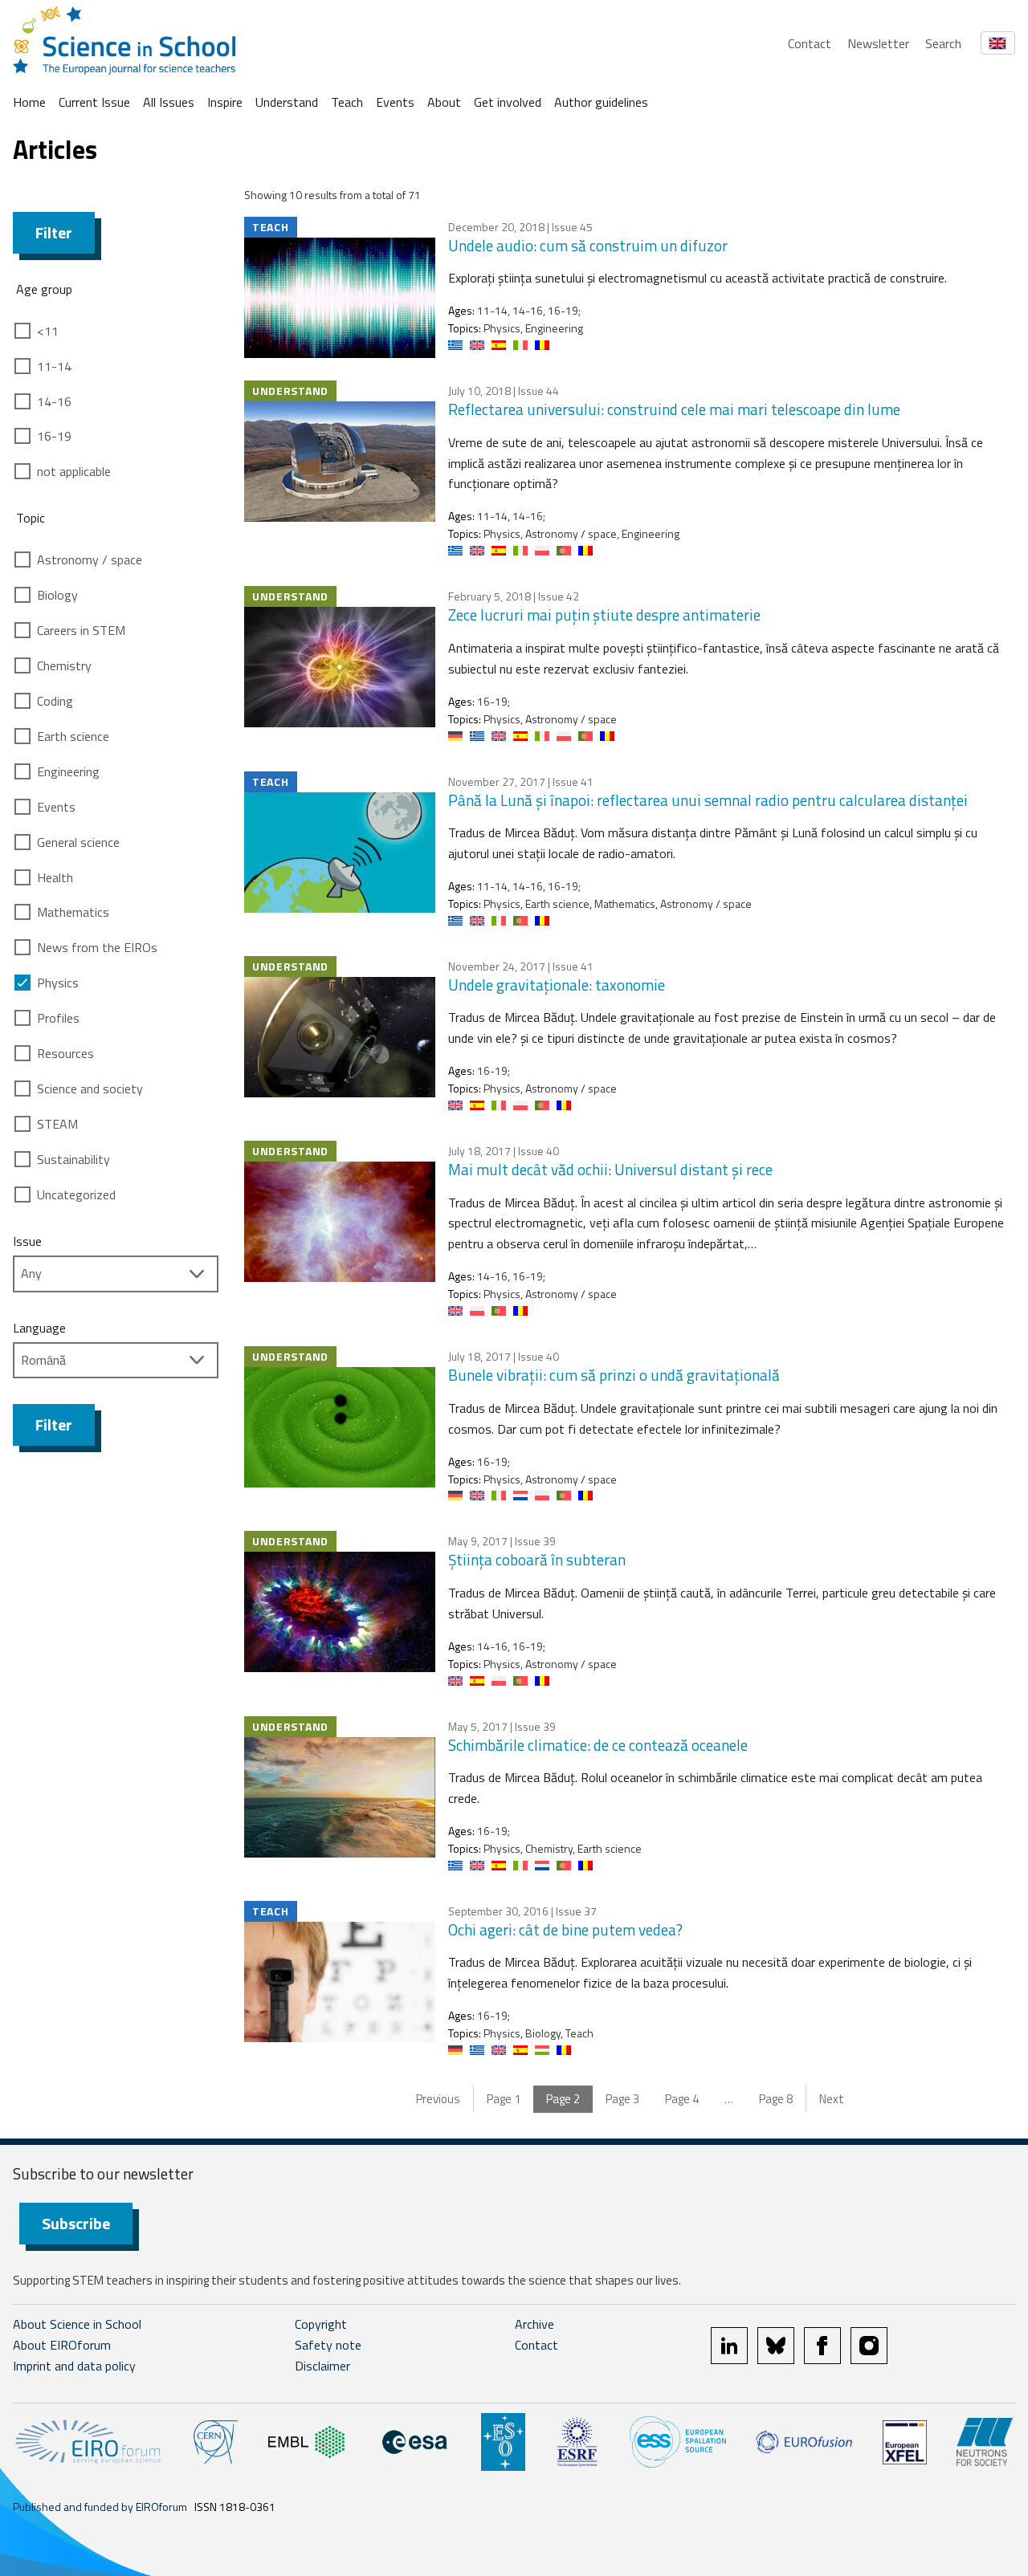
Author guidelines (601, 102)
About (444, 102)
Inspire (225, 102)
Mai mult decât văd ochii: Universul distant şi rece (610, 1169)
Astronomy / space (90, 560)
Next (832, 2099)
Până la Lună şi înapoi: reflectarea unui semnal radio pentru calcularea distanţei (708, 800)
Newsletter (878, 43)
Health (55, 877)
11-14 (54, 366)
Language (39, 1328)
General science (78, 842)
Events (395, 102)
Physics (58, 983)
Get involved (508, 102)
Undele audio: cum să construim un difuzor (588, 245)
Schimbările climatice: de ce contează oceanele (598, 1745)
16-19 (54, 436)
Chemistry (64, 665)
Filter (54, 232)
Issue (27, 1241)
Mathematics (73, 912)
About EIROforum (62, 2345)
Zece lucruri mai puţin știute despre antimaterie (604, 614)
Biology (57, 595)
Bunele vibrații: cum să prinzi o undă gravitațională (614, 1375)
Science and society (90, 1089)
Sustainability (73, 1159)
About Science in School (77, 2324)
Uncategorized (76, 1194)
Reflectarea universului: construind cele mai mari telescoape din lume (674, 409)
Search (943, 43)
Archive (534, 2324)
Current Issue (94, 102)
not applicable (74, 471)
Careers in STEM (81, 630)
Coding (55, 701)
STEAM (57, 1124)
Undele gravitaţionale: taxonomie (557, 985)
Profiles (58, 1018)
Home (29, 102)
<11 (48, 331)
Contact (810, 43)
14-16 (54, 401)
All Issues (169, 102)
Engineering (68, 771)
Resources (65, 1053)
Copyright (321, 2324)
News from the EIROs (97, 947)
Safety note (328, 2345)
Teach (347, 102)
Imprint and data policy (74, 2366)
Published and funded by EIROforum (100, 2507)
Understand (287, 102)
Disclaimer (322, 2366)
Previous (438, 2099)
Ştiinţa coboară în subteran (537, 1559)
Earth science (73, 736)
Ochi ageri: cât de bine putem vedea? (565, 1929)
